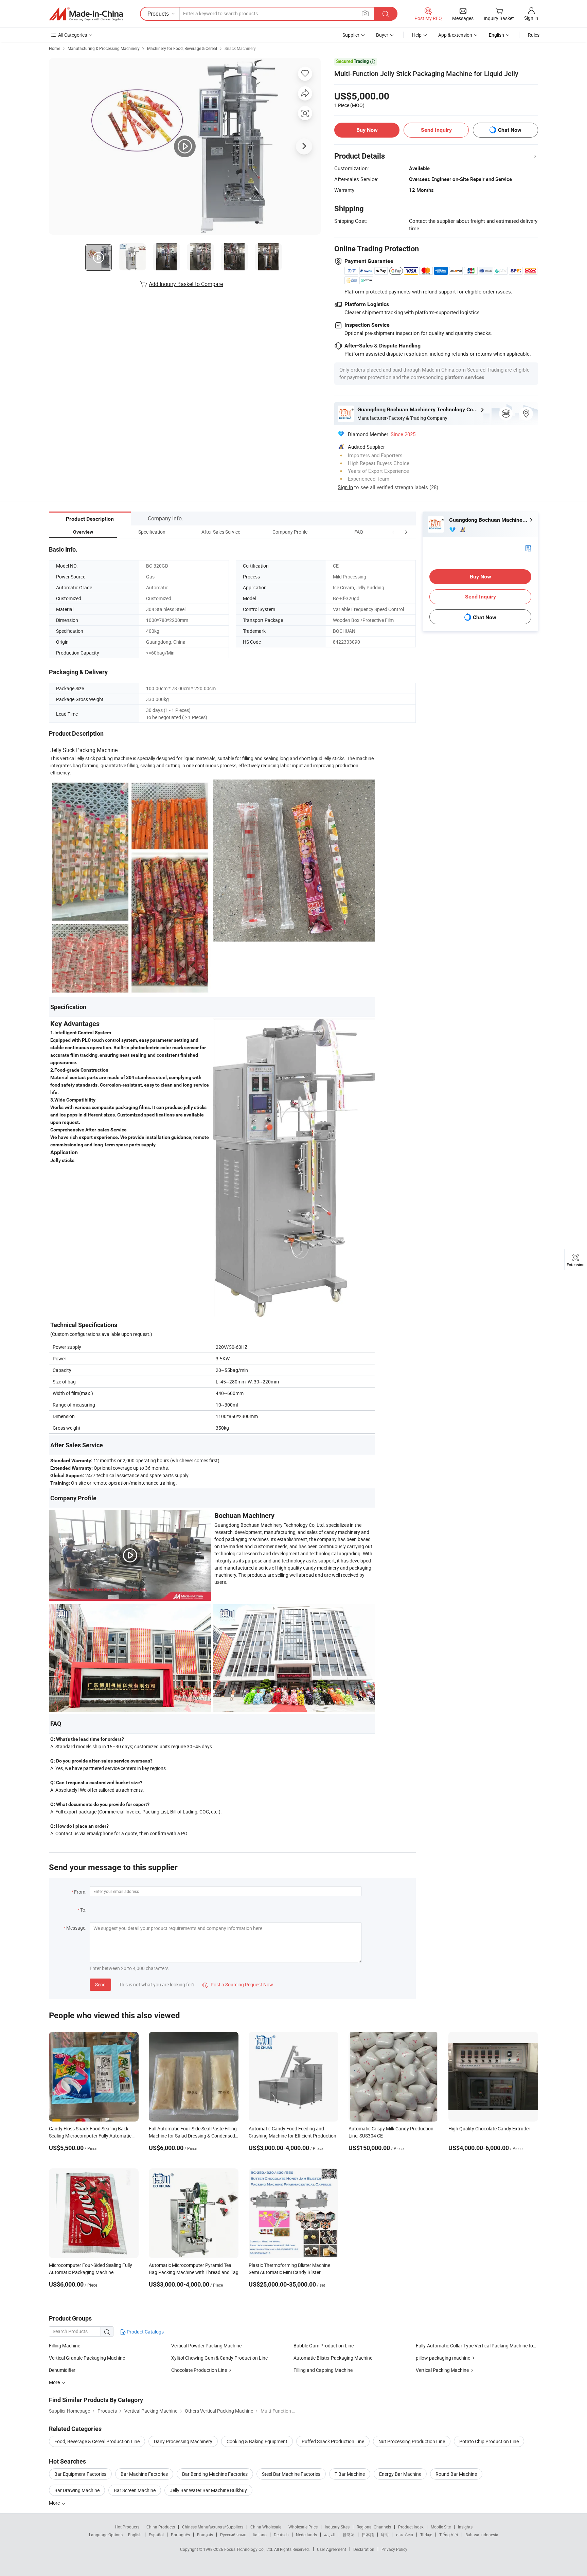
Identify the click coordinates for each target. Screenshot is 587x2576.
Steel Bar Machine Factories (291, 2474)
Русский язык (233, 2535)
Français (205, 2535)
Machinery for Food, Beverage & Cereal (182, 48)
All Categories (73, 35)
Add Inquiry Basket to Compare (186, 284)
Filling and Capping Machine (323, 2370)
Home (55, 48)
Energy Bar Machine (400, 2474)
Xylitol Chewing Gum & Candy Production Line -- (221, 2358)
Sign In (345, 487)
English (135, 2535)
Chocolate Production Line (199, 2370)
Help (417, 35)
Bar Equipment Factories (80, 2474)
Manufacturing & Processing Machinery (104, 48)
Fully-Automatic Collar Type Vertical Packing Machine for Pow (481, 2346)
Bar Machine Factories (144, 2474)
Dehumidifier (62, 2370)
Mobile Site (441, 2527)
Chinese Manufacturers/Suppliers (213, 2527)
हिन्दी (385, 2535)
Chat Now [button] (510, 130)
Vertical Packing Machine (442, 2370)
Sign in (531, 18)
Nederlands (306, 2535)
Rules (534, 35)
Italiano (260, 2535)
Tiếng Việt (449, 2535)
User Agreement (332, 2549)
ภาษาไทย (404, 2535)
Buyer (382, 35)
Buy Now (367, 130)
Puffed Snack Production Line (333, 2441)
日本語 (368, 2535)
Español (156, 2535)
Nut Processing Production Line (412, 2441)
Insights (465, 2527)
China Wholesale (266, 2527)
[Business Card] (528, 548)
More (55, 2503)
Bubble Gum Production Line (324, 2346)
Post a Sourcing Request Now (238, 1984)
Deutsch (281, 2535)
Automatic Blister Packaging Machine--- (335, 2358)
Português (180, 2535)
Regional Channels (374, 2527)
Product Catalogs (145, 2332)
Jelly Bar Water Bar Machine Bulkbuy (208, 2490)
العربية (330, 2535)
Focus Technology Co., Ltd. (249, 2549)
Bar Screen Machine (135, 2490)
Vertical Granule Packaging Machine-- (88, 2358)
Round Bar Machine (456, 2474)
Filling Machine (65, 2346)
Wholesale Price (303, 2527)
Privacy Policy (394, 2549)
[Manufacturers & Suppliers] (86, 14)
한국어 (349, 2535)
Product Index (411, 2527)
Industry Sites (337, 2527)
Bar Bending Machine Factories (215, 2474)
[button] (393, 532)
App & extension (455, 35)
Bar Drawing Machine (77, 2490)
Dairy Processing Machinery (183, 2441)
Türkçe (426, 2535)
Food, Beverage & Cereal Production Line (97, 2441)
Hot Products (127, 2527)
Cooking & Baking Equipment (257, 2441)
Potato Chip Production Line (489, 2441)
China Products (161, 2527)
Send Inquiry (436, 130)
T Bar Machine (350, 2474)
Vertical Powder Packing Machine (206, 2346)
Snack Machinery (240, 48)
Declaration (364, 2549)
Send (100, 1984)
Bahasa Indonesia (482, 2535)
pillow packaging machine (443, 2358)
